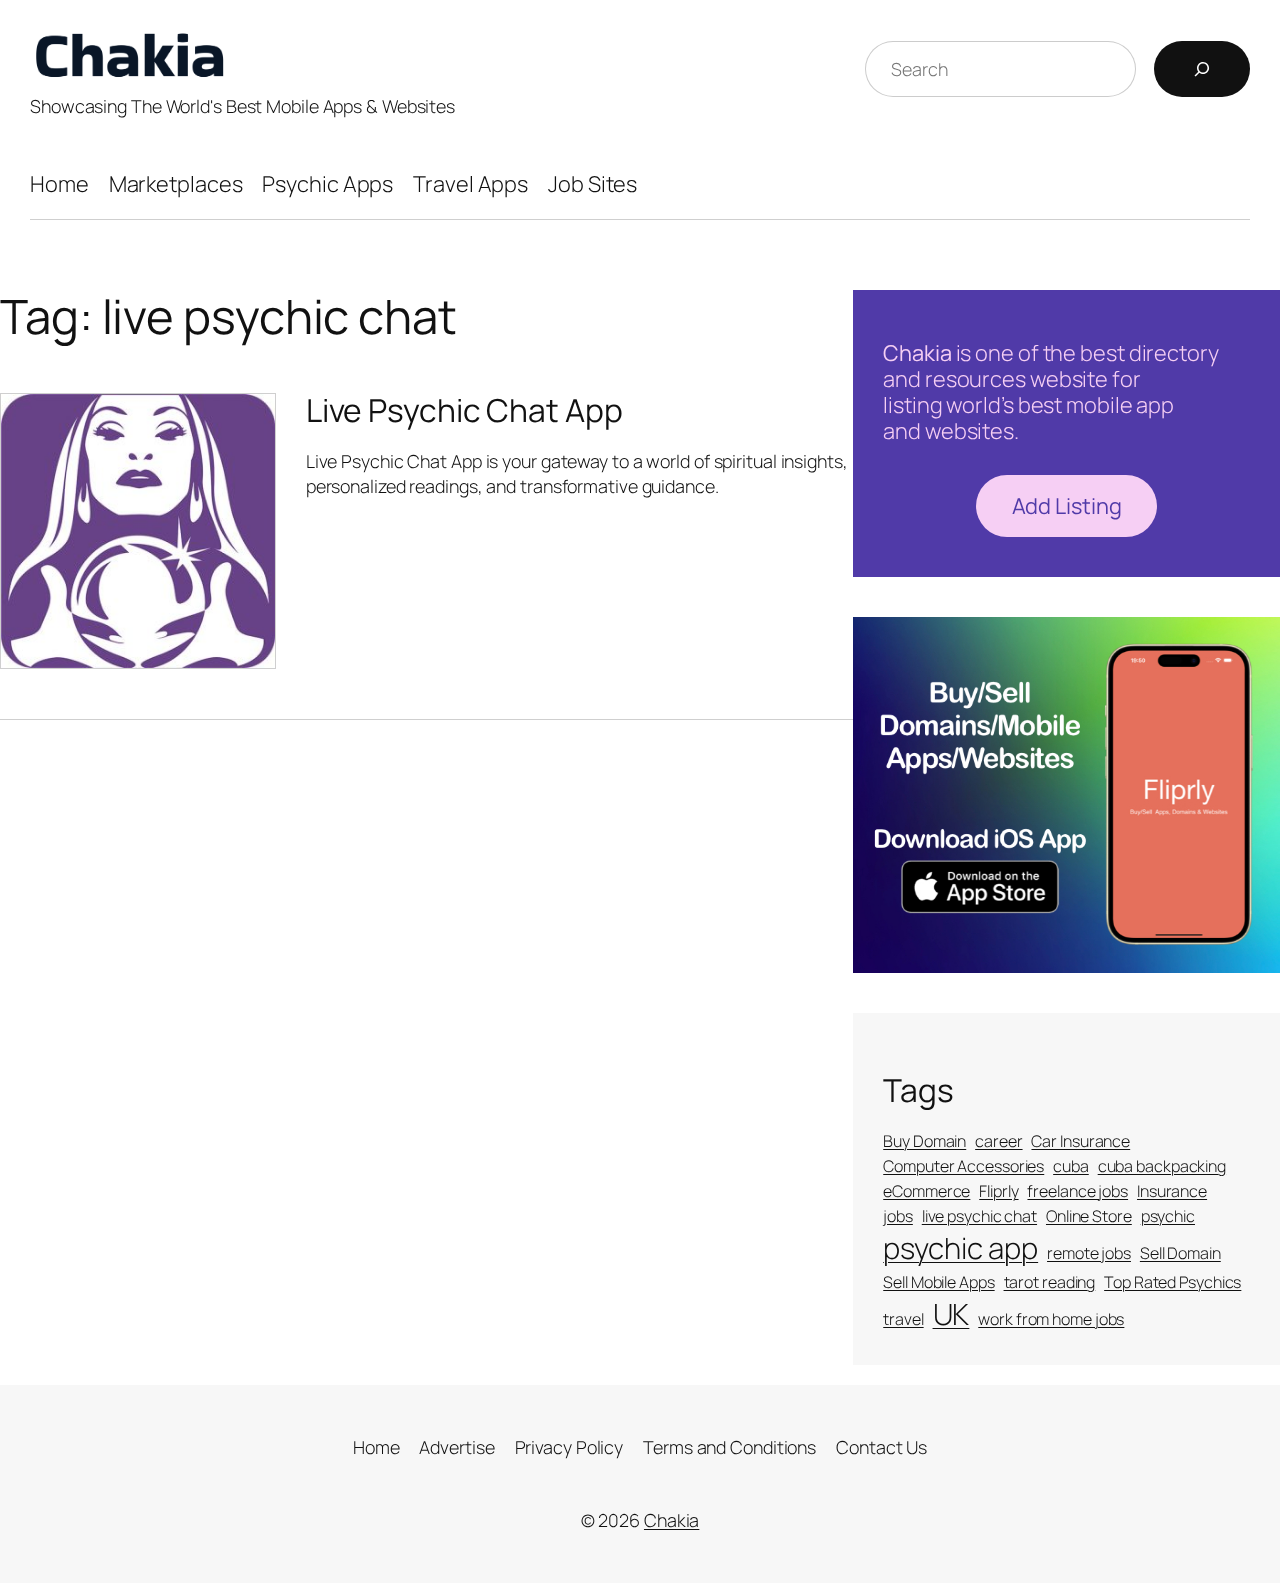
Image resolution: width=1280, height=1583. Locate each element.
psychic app (960, 1248)
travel (903, 1319)
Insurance (1172, 1191)
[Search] (1202, 69)
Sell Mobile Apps (938, 1282)
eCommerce (926, 1191)
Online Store (1089, 1216)
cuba (1071, 1166)
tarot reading (1050, 1282)
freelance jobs (1077, 1191)
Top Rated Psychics (1172, 1282)
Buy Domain (924, 1141)
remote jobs (1089, 1253)
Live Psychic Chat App (464, 411)
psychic (1168, 1216)
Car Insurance (1080, 1141)
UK (951, 1314)
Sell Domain (1180, 1253)
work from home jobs (1051, 1319)
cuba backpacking (1162, 1166)
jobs (898, 1216)
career (998, 1141)
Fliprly (998, 1191)
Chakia (671, 1520)
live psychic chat (979, 1216)
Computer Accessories (963, 1166)
